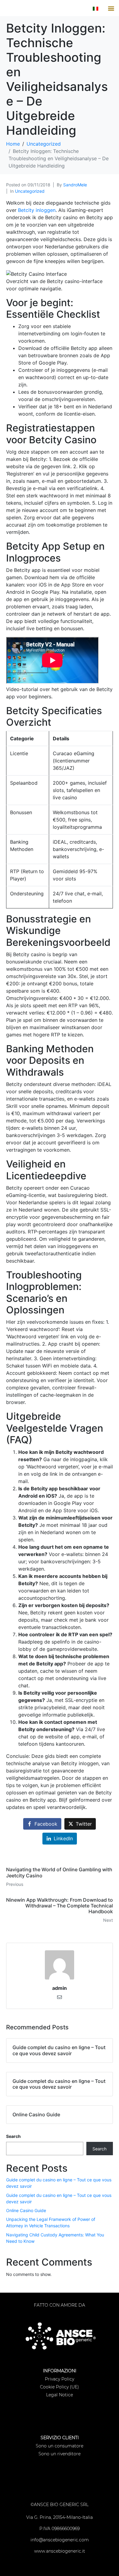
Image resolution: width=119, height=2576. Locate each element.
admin (60, 1988)
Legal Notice (60, 2395)
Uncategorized (30, 191)
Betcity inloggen (37, 210)
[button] (111, 8)
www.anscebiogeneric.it (60, 2551)
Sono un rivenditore (60, 2454)
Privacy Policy (60, 2379)
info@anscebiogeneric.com (60, 2540)
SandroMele (75, 185)
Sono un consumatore (60, 2446)
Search (13, 2136)
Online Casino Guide (26, 2210)
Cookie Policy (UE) (60, 2387)
